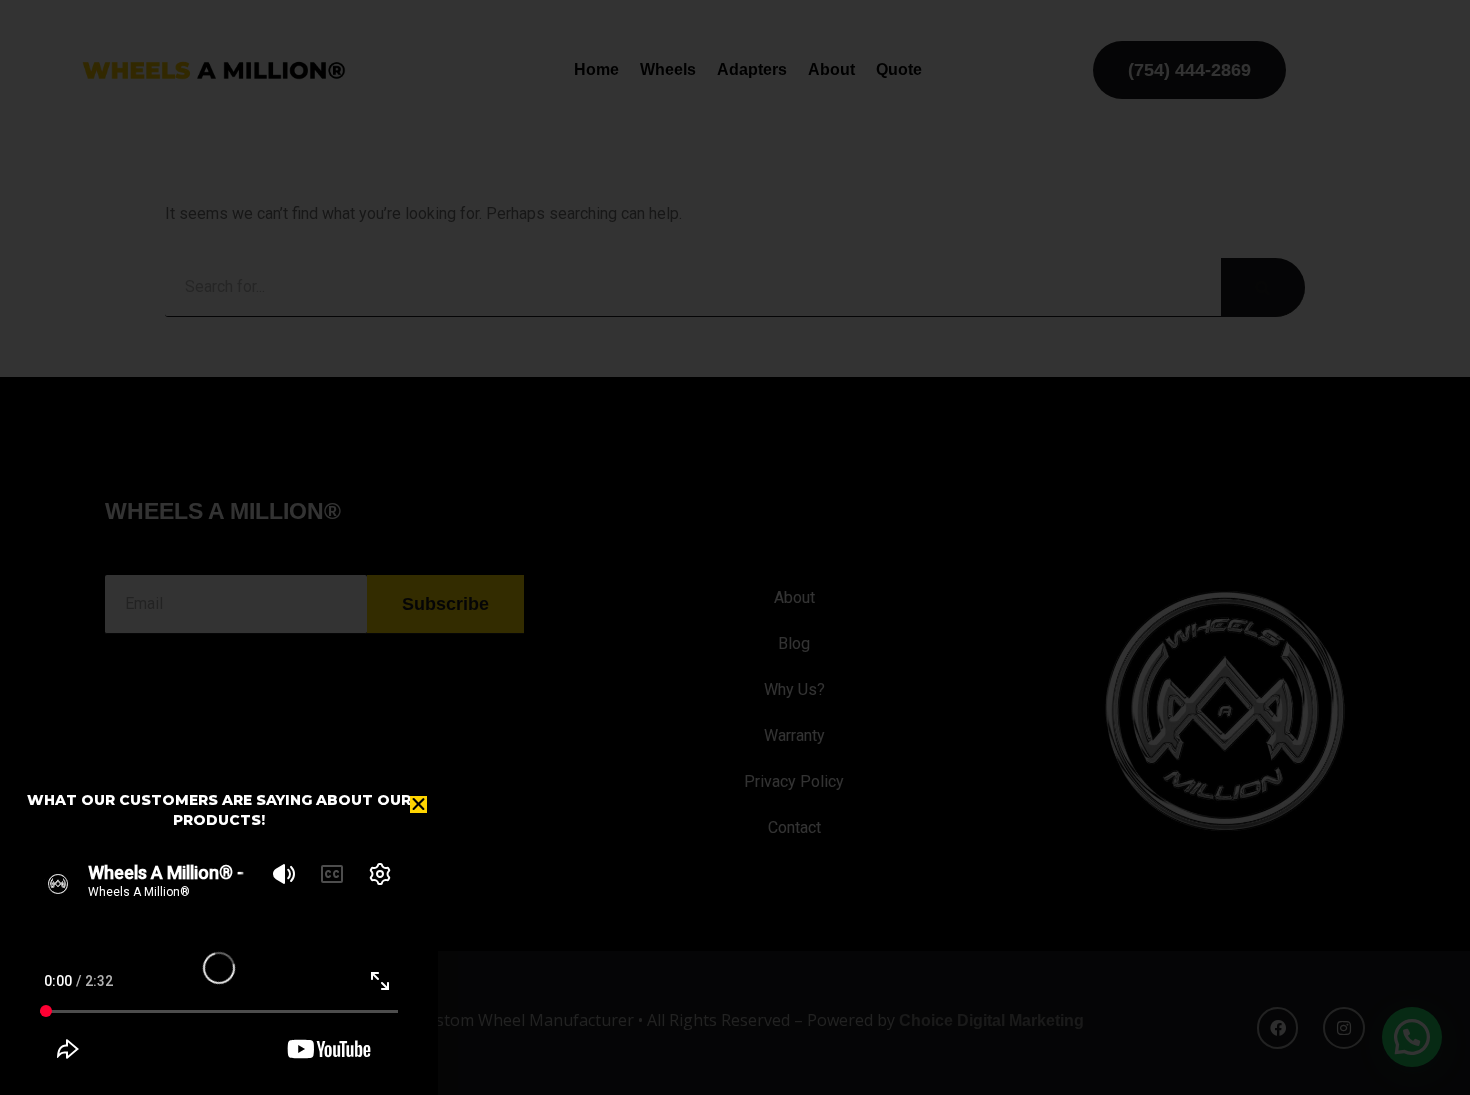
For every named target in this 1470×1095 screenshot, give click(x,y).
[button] (418, 804)
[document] (735, 547)
